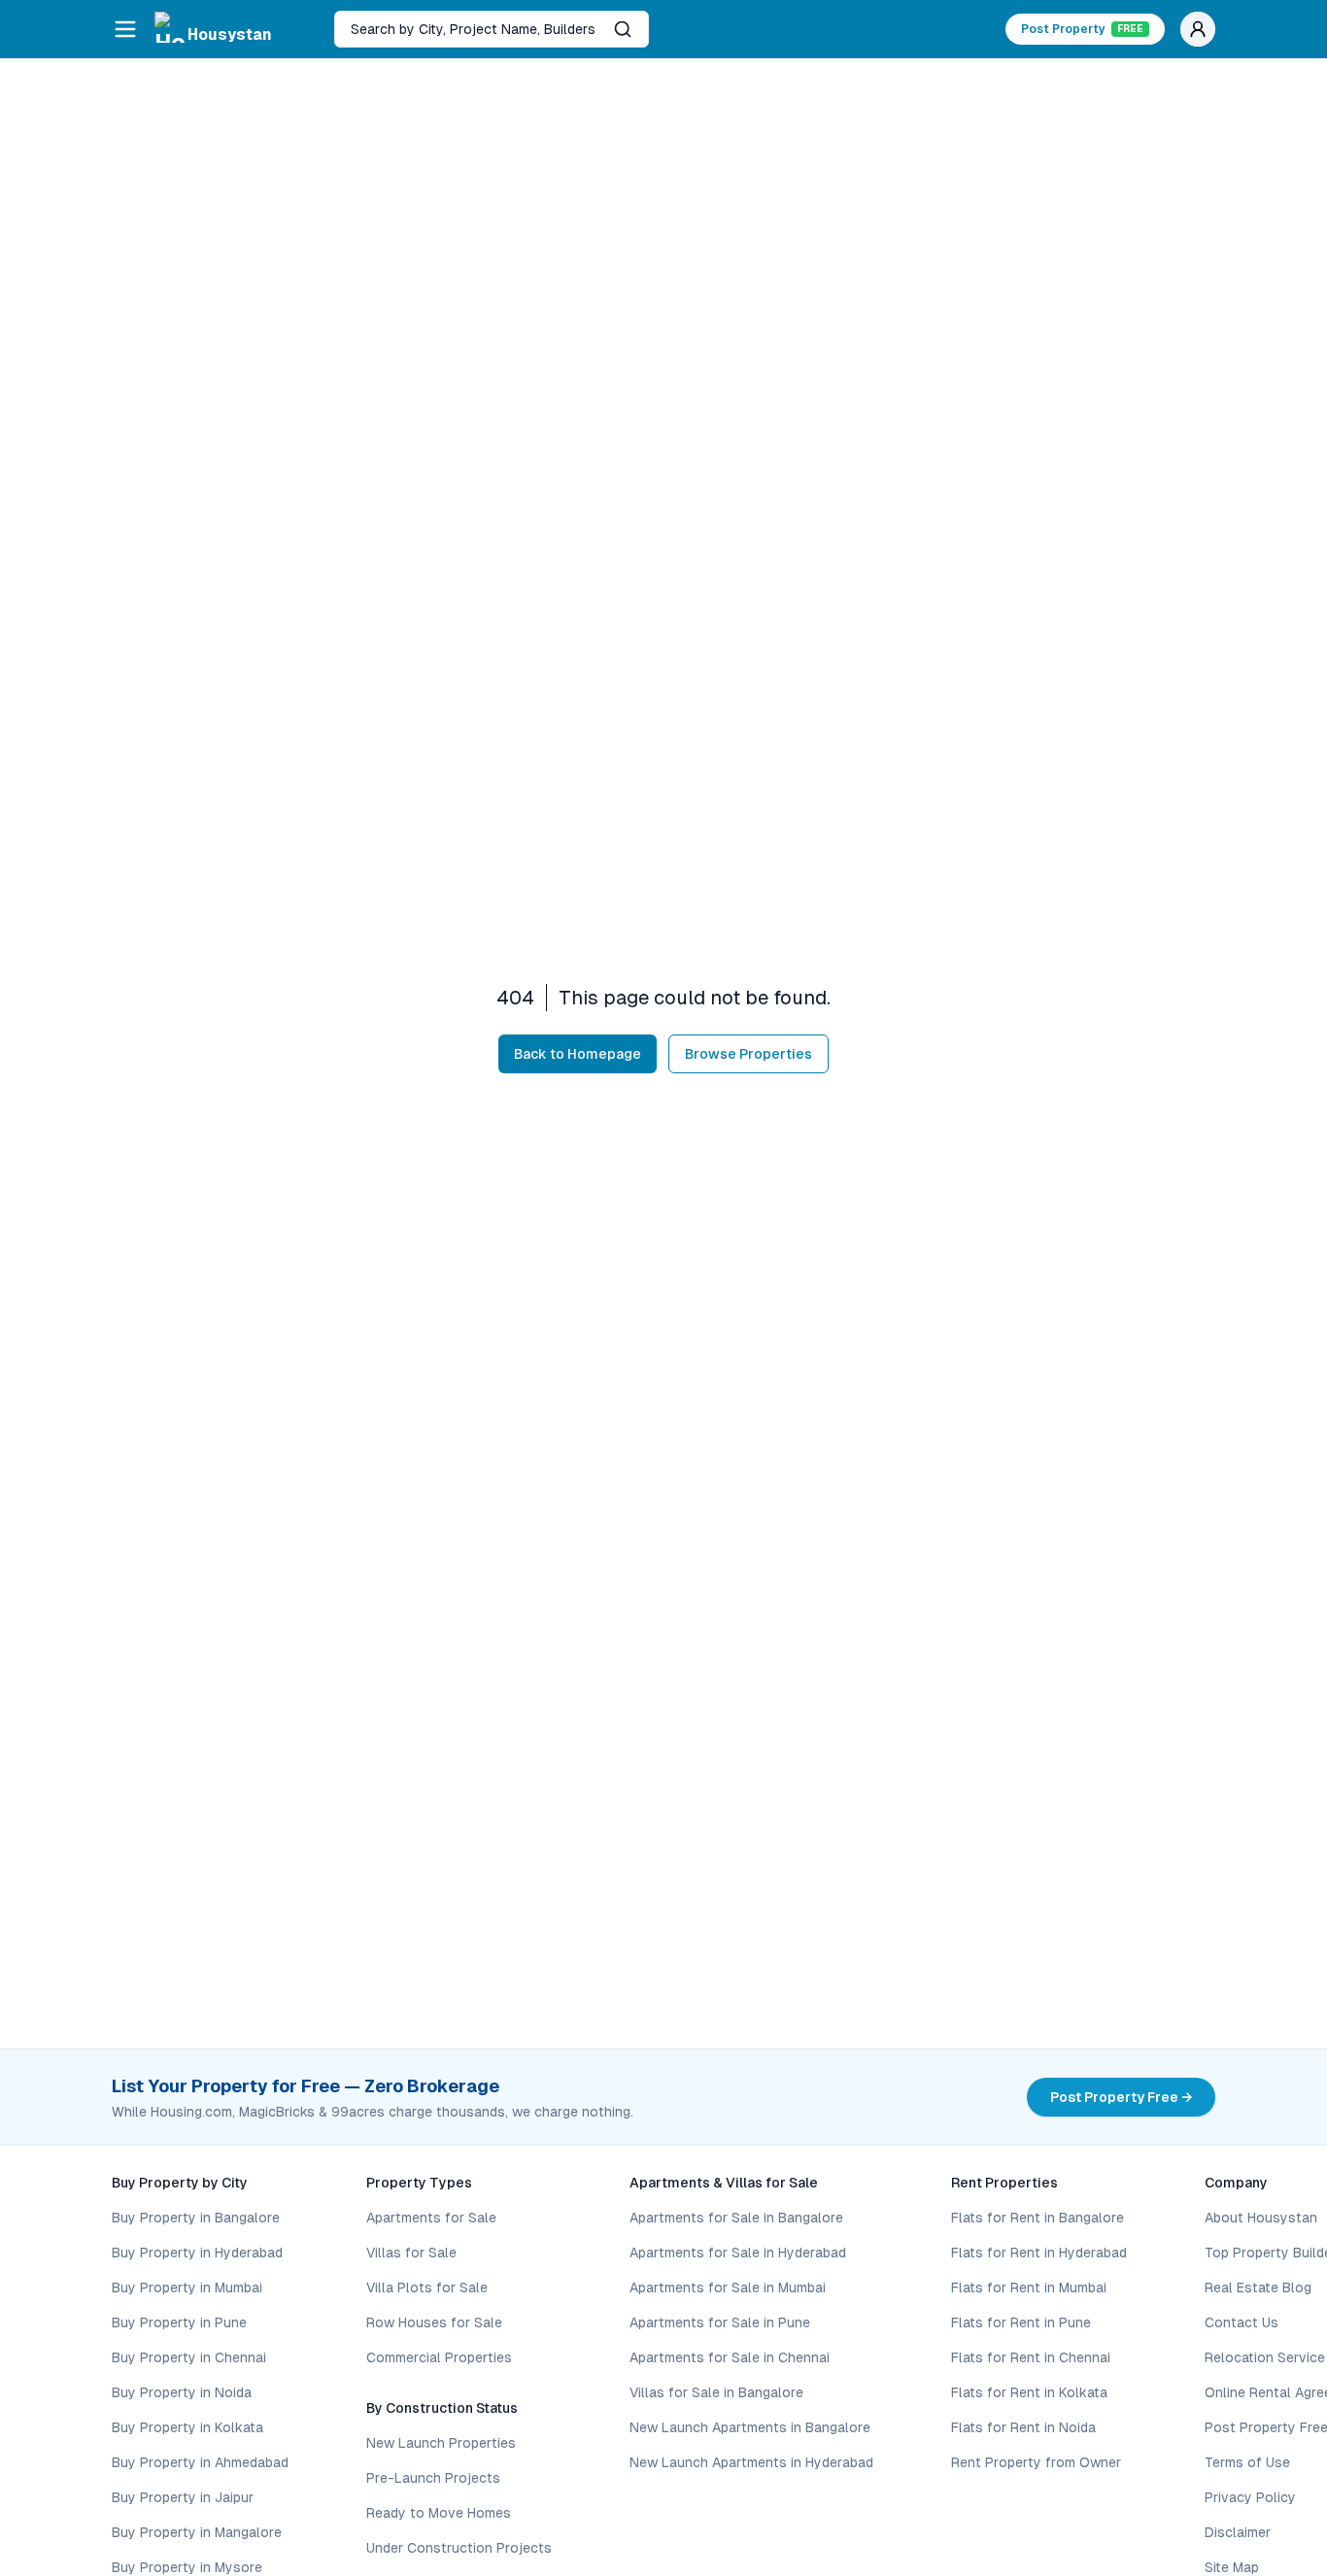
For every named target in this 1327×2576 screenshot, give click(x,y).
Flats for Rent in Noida (1023, 2427)
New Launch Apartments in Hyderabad (751, 2462)
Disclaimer (1238, 2532)
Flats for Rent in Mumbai (1029, 2288)
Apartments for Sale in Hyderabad (738, 2253)
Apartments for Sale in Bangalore (736, 2218)
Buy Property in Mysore (187, 2567)
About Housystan (1261, 2218)
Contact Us (1242, 2322)
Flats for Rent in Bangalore (1038, 2218)
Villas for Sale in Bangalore (716, 2392)
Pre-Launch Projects (433, 2478)
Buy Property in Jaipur (183, 2497)
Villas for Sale (411, 2253)
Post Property (1082, 29)
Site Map (1232, 2567)
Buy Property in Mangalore (197, 2532)
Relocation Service (1265, 2357)
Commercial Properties (439, 2357)
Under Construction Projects (459, 2548)
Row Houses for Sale (434, 2322)
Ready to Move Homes (439, 2513)
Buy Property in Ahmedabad (200, 2462)
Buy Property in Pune (179, 2322)
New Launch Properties (441, 2443)
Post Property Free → (1121, 2097)
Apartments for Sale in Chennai (730, 2357)
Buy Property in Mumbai (187, 2288)
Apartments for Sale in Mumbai (728, 2288)
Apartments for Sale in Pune (720, 2322)
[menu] (125, 29)
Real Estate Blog (1258, 2288)
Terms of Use (1247, 2462)
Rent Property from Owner (1036, 2462)
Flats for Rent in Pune (1021, 2322)
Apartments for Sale (431, 2218)
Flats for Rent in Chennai (1031, 2357)
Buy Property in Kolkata (187, 2427)
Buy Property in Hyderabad (197, 2253)
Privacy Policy (1250, 2497)
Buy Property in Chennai (189, 2357)
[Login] (1198, 29)
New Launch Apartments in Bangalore (750, 2427)
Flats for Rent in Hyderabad (1039, 2253)
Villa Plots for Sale (427, 2288)
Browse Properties (749, 1054)
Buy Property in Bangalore (196, 2218)
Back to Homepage (578, 1054)
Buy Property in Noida (182, 2392)
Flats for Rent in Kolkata (1029, 2392)
